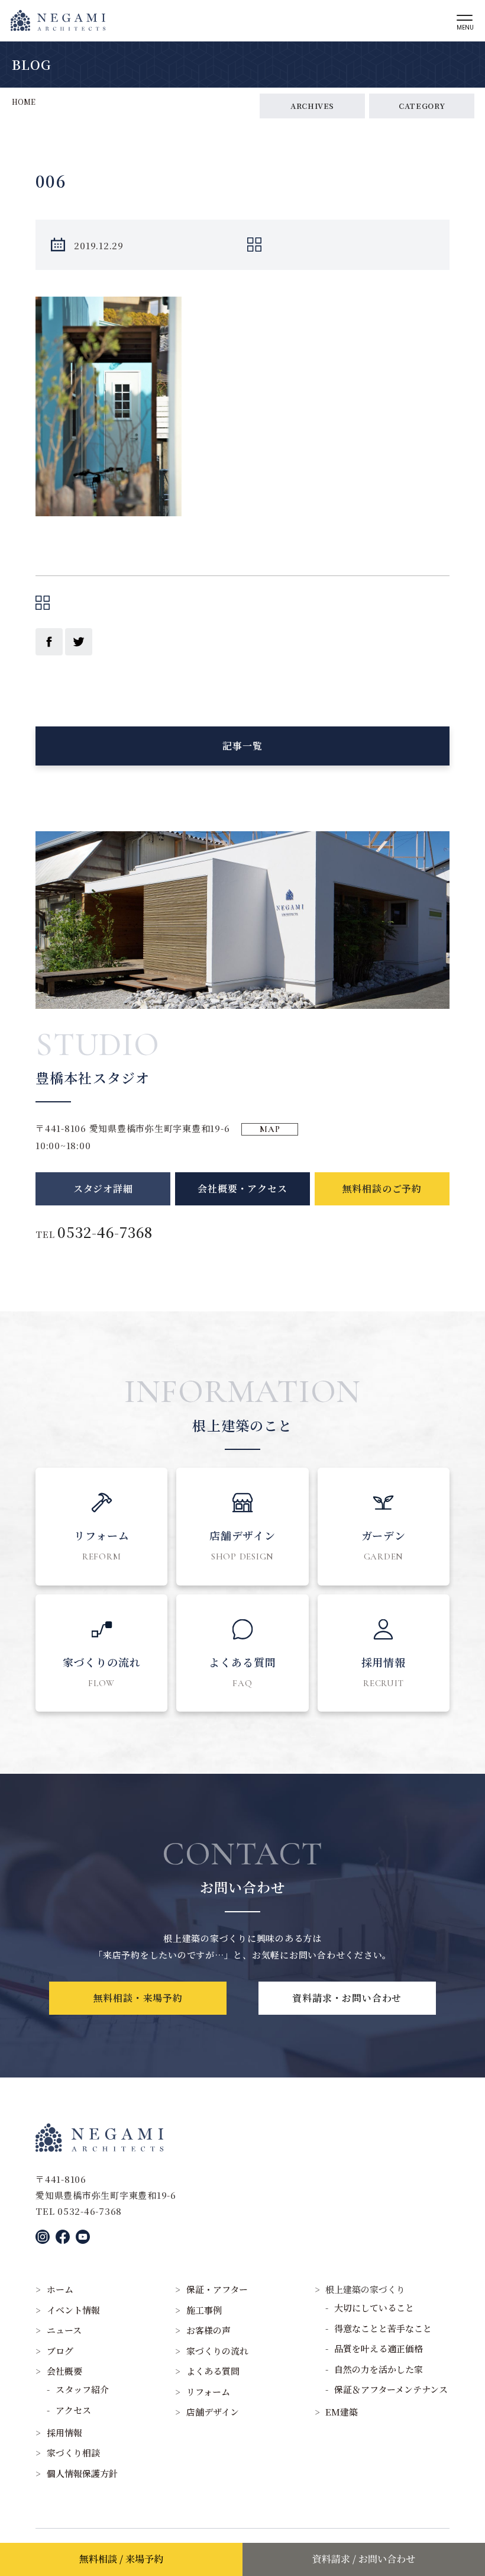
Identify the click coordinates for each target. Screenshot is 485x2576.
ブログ (60, 2351)
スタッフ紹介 (82, 2389)
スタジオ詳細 (103, 1189)
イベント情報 (73, 2310)
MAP (270, 1129)
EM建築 (342, 2412)
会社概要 (64, 2371)
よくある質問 (213, 2371)
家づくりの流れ (217, 2351)
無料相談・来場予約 (138, 1998)
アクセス (73, 2410)
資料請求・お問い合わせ (347, 1998)
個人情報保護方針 (82, 2473)
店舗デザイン (213, 2412)
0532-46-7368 (105, 1232)
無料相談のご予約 (382, 1189)
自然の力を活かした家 (379, 2369)
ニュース (64, 2330)
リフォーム (208, 2392)
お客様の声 (208, 2330)
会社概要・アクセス (242, 1189)
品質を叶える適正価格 (379, 2348)
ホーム (60, 2289)
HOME (24, 102)
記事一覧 (242, 746)
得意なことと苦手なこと (383, 2328)
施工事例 (204, 2310)
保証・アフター (217, 2289)
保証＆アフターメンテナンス (391, 2389)
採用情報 (64, 2432)
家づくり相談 (73, 2453)
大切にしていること (374, 2308)
